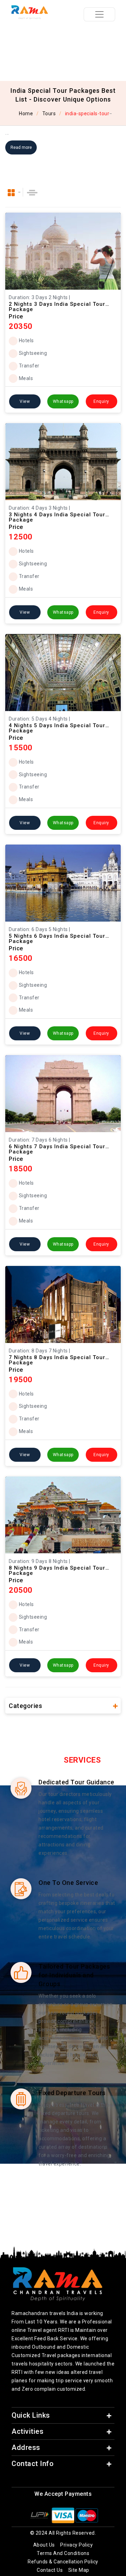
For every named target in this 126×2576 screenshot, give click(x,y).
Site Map (79, 2570)
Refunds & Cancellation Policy (63, 2562)
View (25, 401)
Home (25, 113)
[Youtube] (72, 2479)
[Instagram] (61, 2479)
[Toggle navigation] (99, 14)
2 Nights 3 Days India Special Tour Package (57, 304)
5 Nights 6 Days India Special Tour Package (57, 936)
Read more (21, 147)
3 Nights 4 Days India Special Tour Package (57, 515)
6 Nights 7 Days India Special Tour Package (57, 1147)
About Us (44, 2545)
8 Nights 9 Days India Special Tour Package (57, 1568)
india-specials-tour (87, 113)
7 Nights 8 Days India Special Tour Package (57, 1358)
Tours (49, 113)
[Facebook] (51, 2479)
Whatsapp (63, 401)
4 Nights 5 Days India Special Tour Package (57, 726)
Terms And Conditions (63, 2553)
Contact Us (50, 2570)
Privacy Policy (76, 2545)
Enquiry (101, 401)
